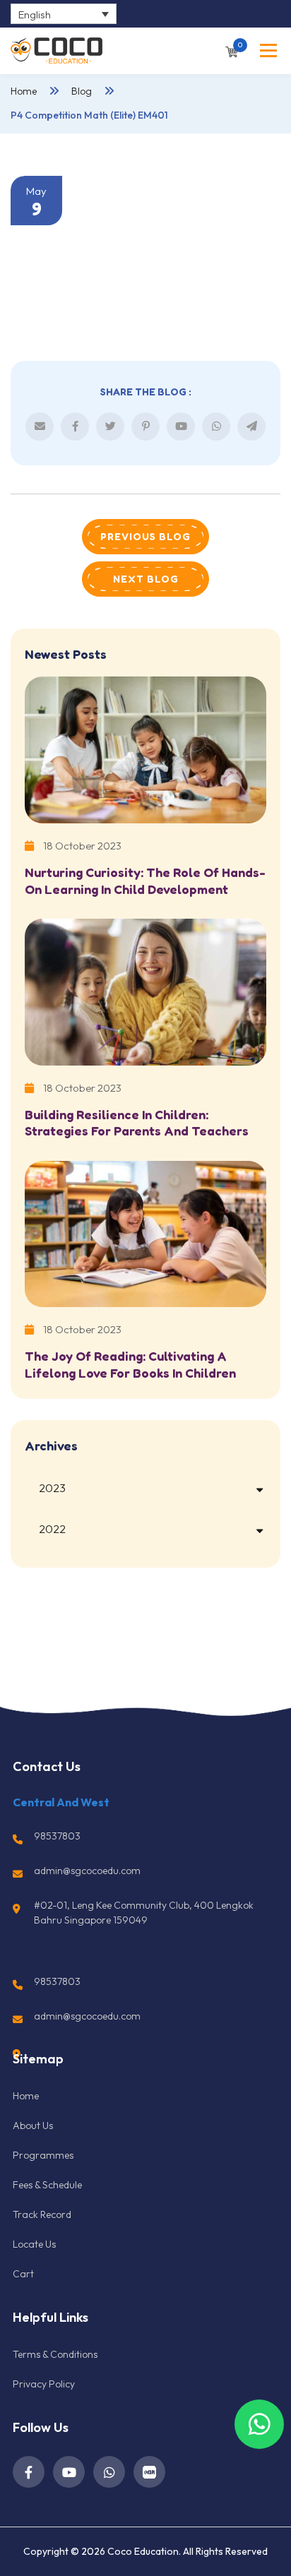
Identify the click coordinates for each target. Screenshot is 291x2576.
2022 (52, 1529)
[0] (232, 50)
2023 (52, 1488)
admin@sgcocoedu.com (87, 1871)
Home (24, 91)
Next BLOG (146, 579)
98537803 (57, 1836)
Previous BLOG (145, 536)
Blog (82, 91)
